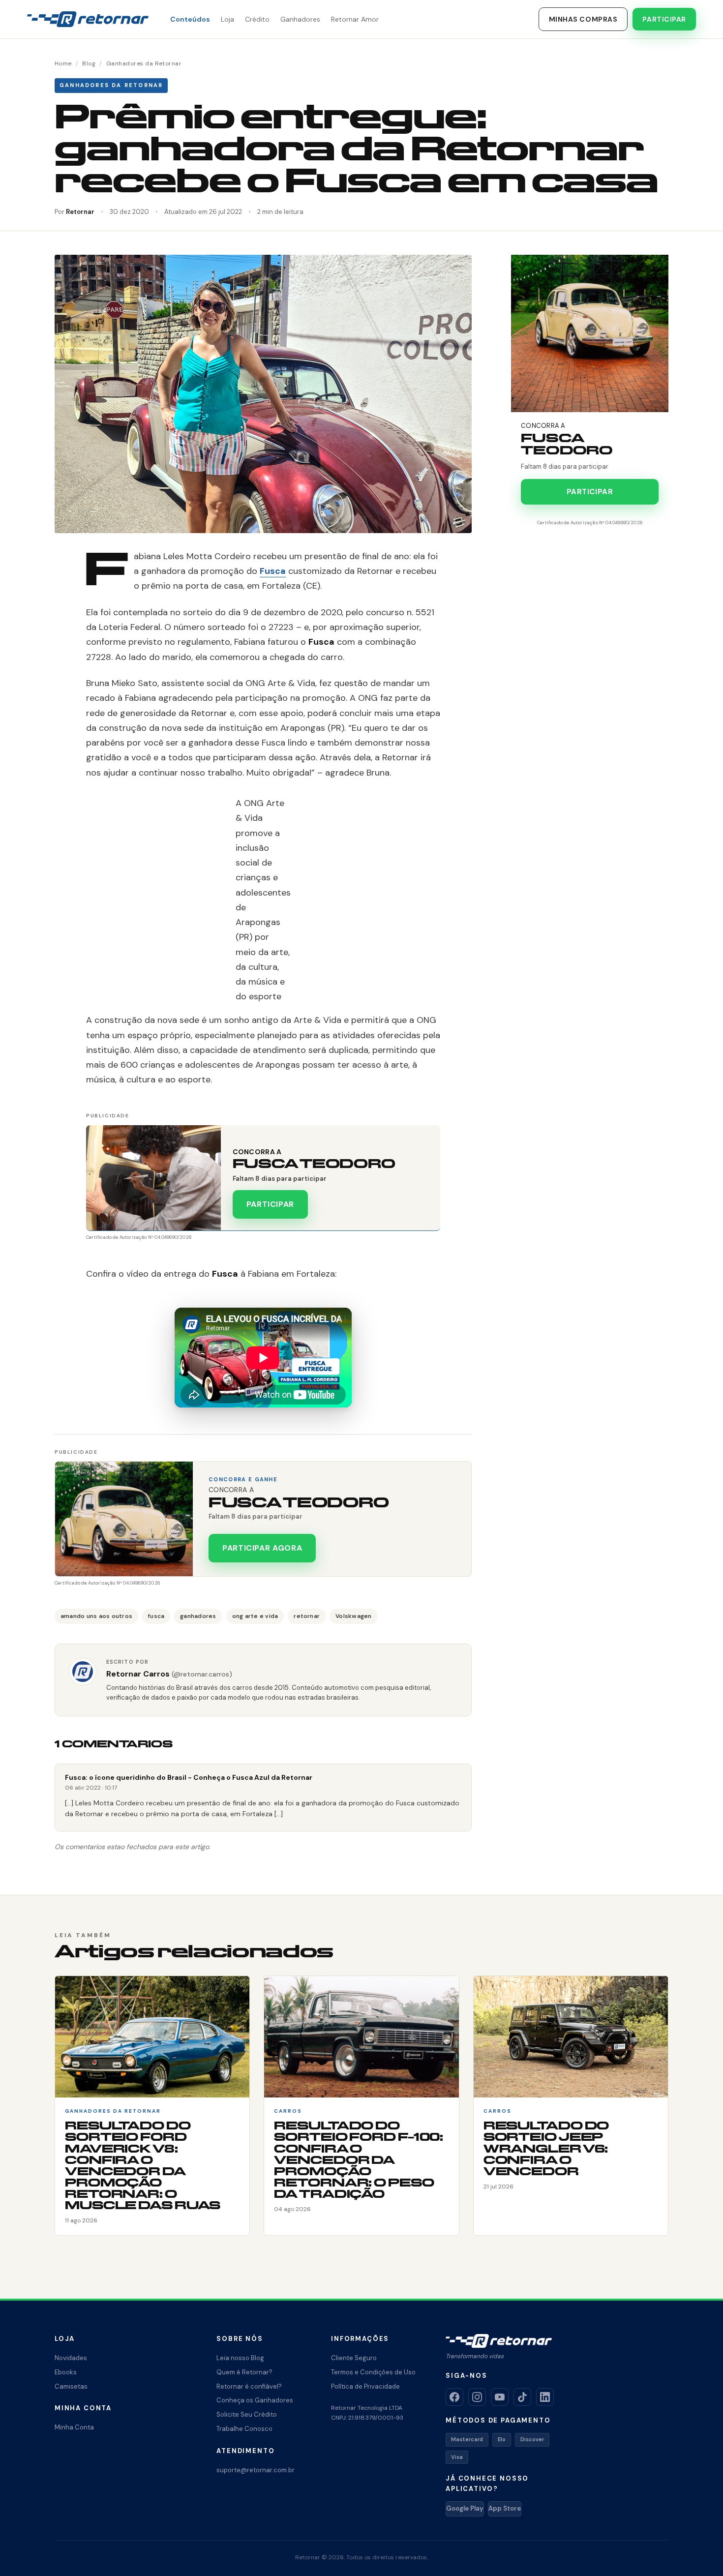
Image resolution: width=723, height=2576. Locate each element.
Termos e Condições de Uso (373, 2372)
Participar (664, 19)
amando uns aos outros (96, 1616)
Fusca (273, 571)
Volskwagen (353, 1616)
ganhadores (198, 1616)
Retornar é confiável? (249, 2386)
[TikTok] (522, 2397)
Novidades (71, 2358)
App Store (505, 2508)
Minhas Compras (583, 19)
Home (63, 63)
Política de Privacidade (365, 2386)
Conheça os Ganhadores (255, 2400)
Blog (89, 63)
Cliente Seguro (354, 2358)
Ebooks (66, 2372)
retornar (307, 1616)
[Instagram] (477, 2397)
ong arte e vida (255, 1616)
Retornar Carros (169, 1674)
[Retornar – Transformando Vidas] (88, 19)
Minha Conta (74, 2427)
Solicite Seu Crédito (247, 2414)
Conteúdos (190, 19)
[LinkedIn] (545, 2397)
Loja (227, 19)
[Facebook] (454, 2397)
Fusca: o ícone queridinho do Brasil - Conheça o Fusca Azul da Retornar (189, 1777)
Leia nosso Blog (240, 2358)
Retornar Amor (355, 19)
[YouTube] (500, 2397)
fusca (156, 1616)
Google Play (465, 2508)
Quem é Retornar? (244, 2372)
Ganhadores (300, 19)
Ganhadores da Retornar (144, 63)
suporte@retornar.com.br (256, 2470)
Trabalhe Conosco (244, 2429)
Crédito (257, 19)
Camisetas (71, 2386)
